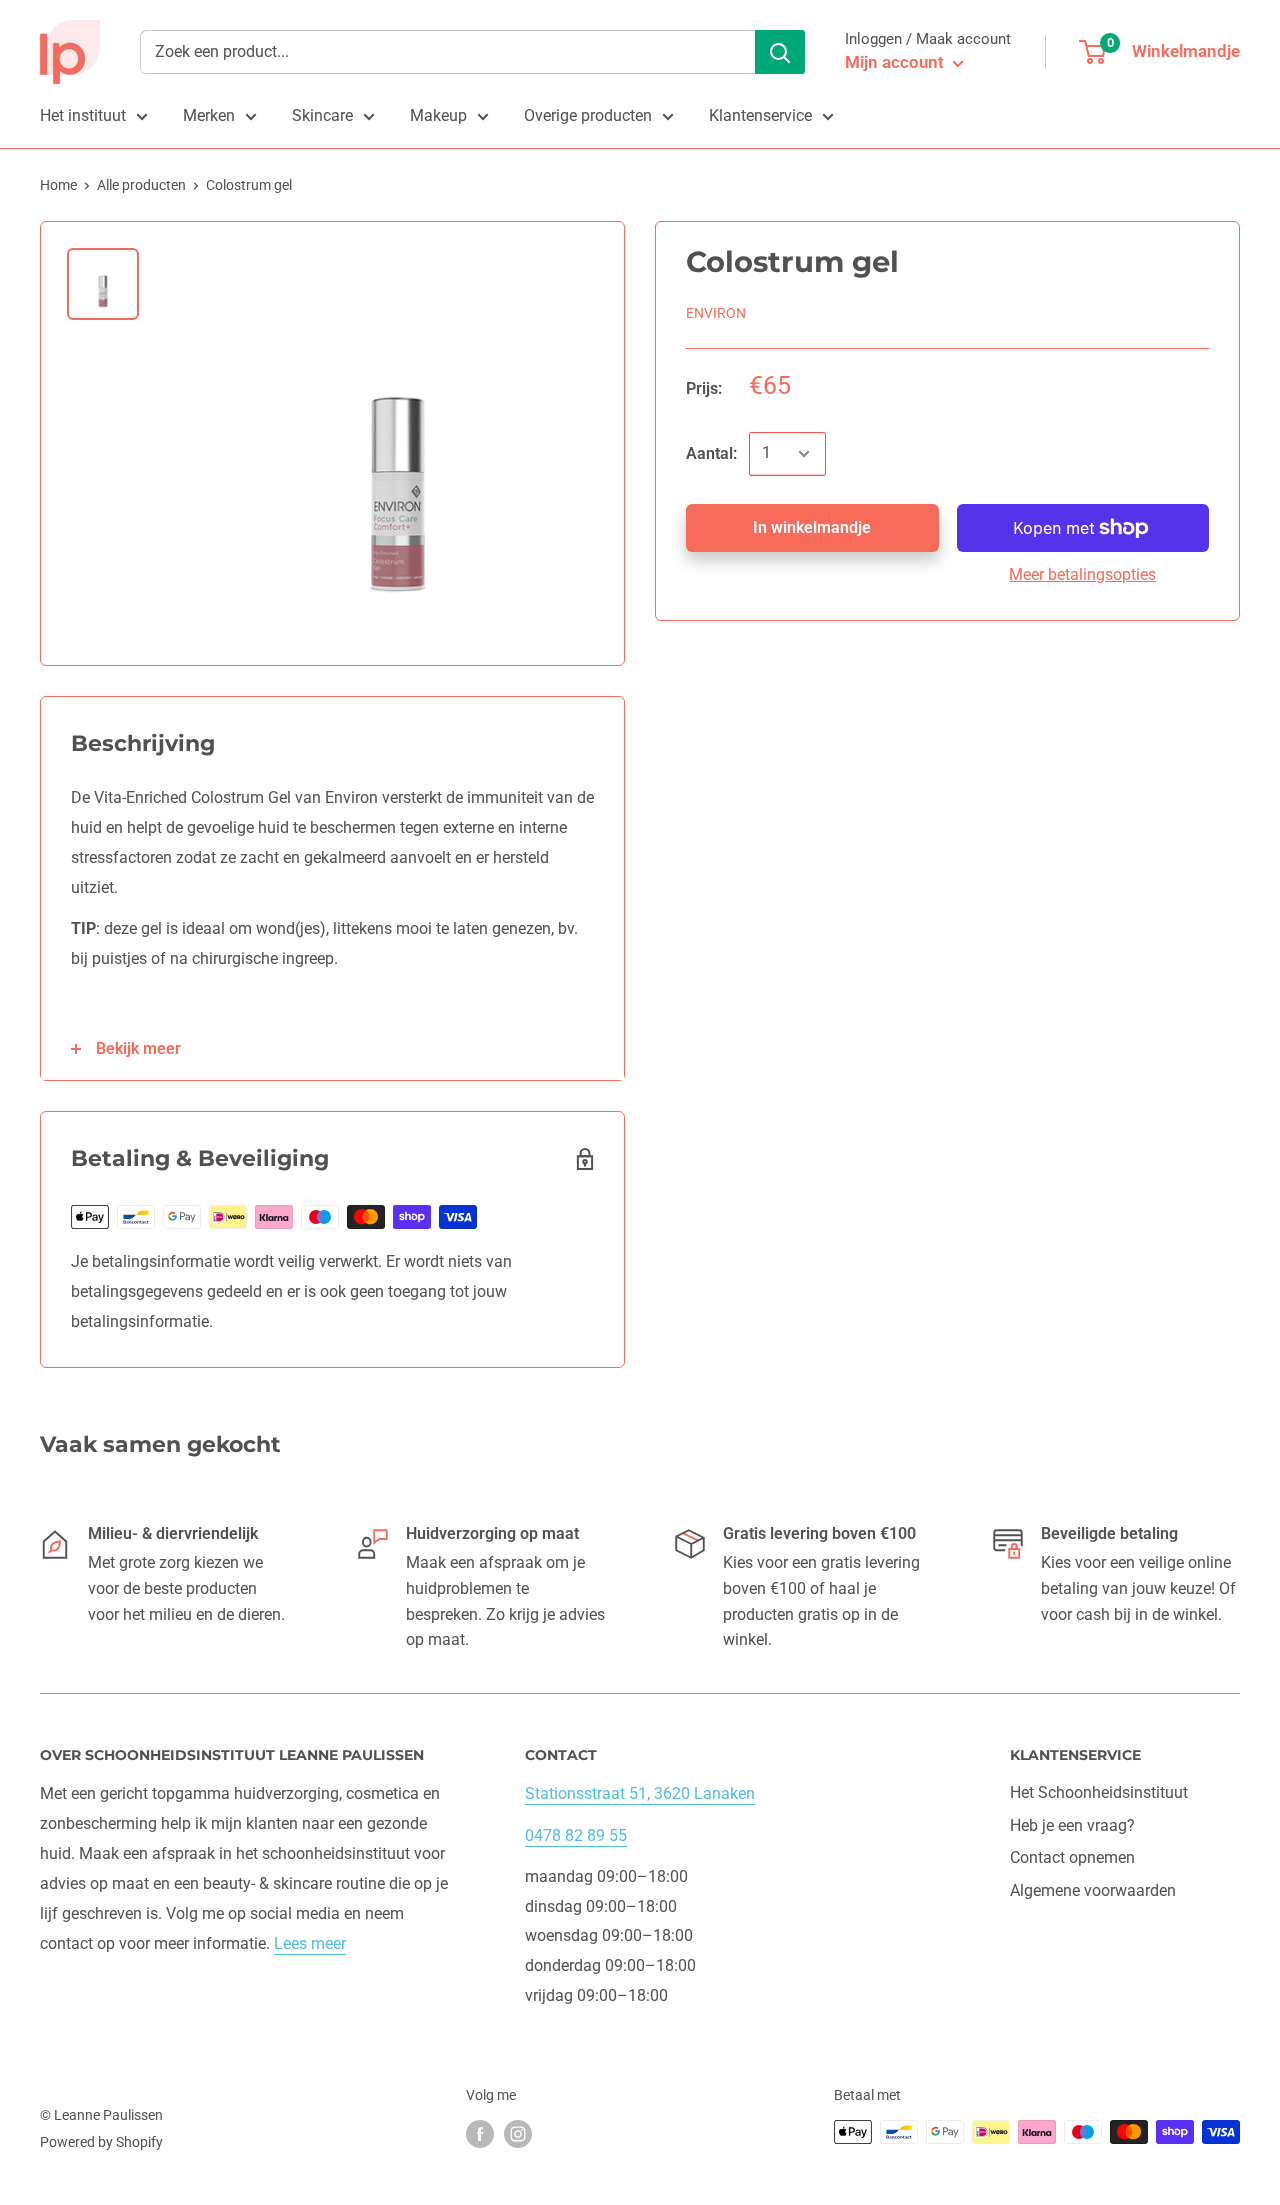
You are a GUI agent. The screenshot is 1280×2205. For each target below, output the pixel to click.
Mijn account (896, 62)
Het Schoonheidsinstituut (1099, 1792)
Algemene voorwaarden (1093, 1890)
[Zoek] (780, 52)
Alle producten (141, 185)
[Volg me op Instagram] (518, 2134)
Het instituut (83, 115)
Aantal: (711, 453)
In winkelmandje (812, 527)
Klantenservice (760, 115)
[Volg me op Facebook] (480, 2134)
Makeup (438, 115)
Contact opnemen (1072, 1857)
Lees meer (310, 1943)
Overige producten (588, 115)
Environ (716, 313)
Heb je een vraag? (1072, 1825)
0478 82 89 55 (576, 1835)
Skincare (322, 115)
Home (58, 185)
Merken (209, 115)
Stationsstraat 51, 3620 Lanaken (640, 1793)
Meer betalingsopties (1082, 574)
